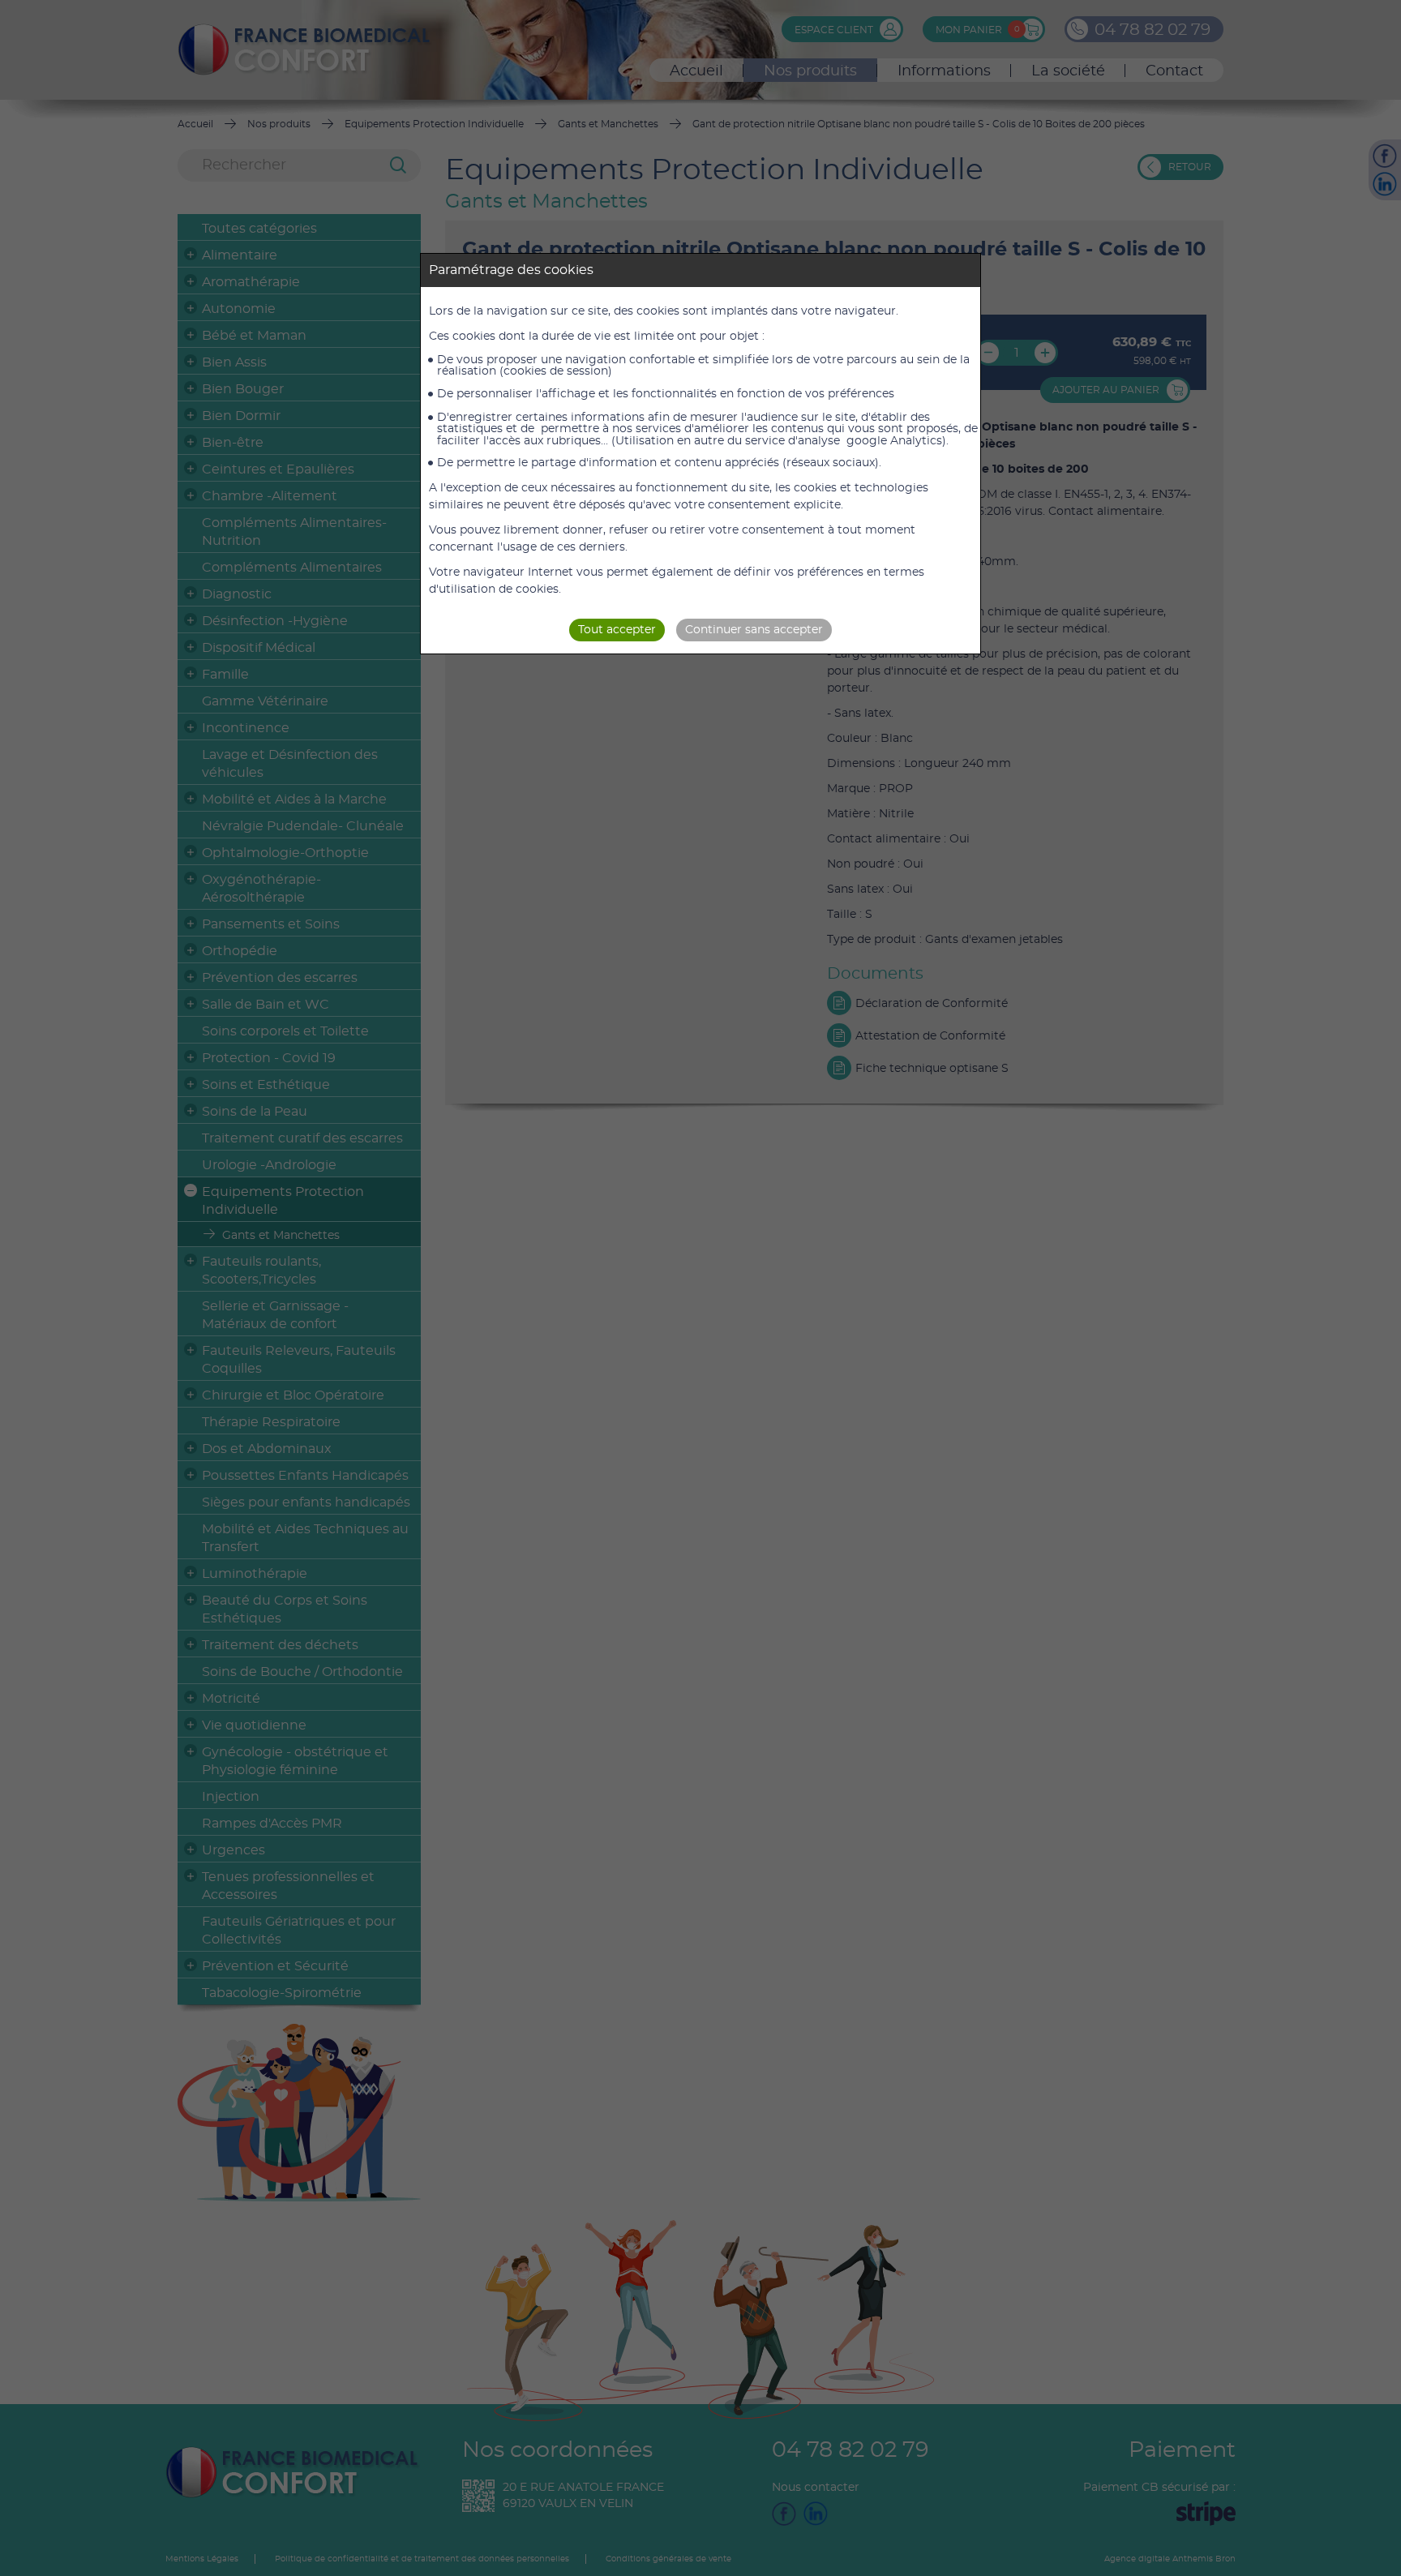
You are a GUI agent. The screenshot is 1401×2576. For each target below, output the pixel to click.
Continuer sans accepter (754, 630)
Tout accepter (617, 630)
